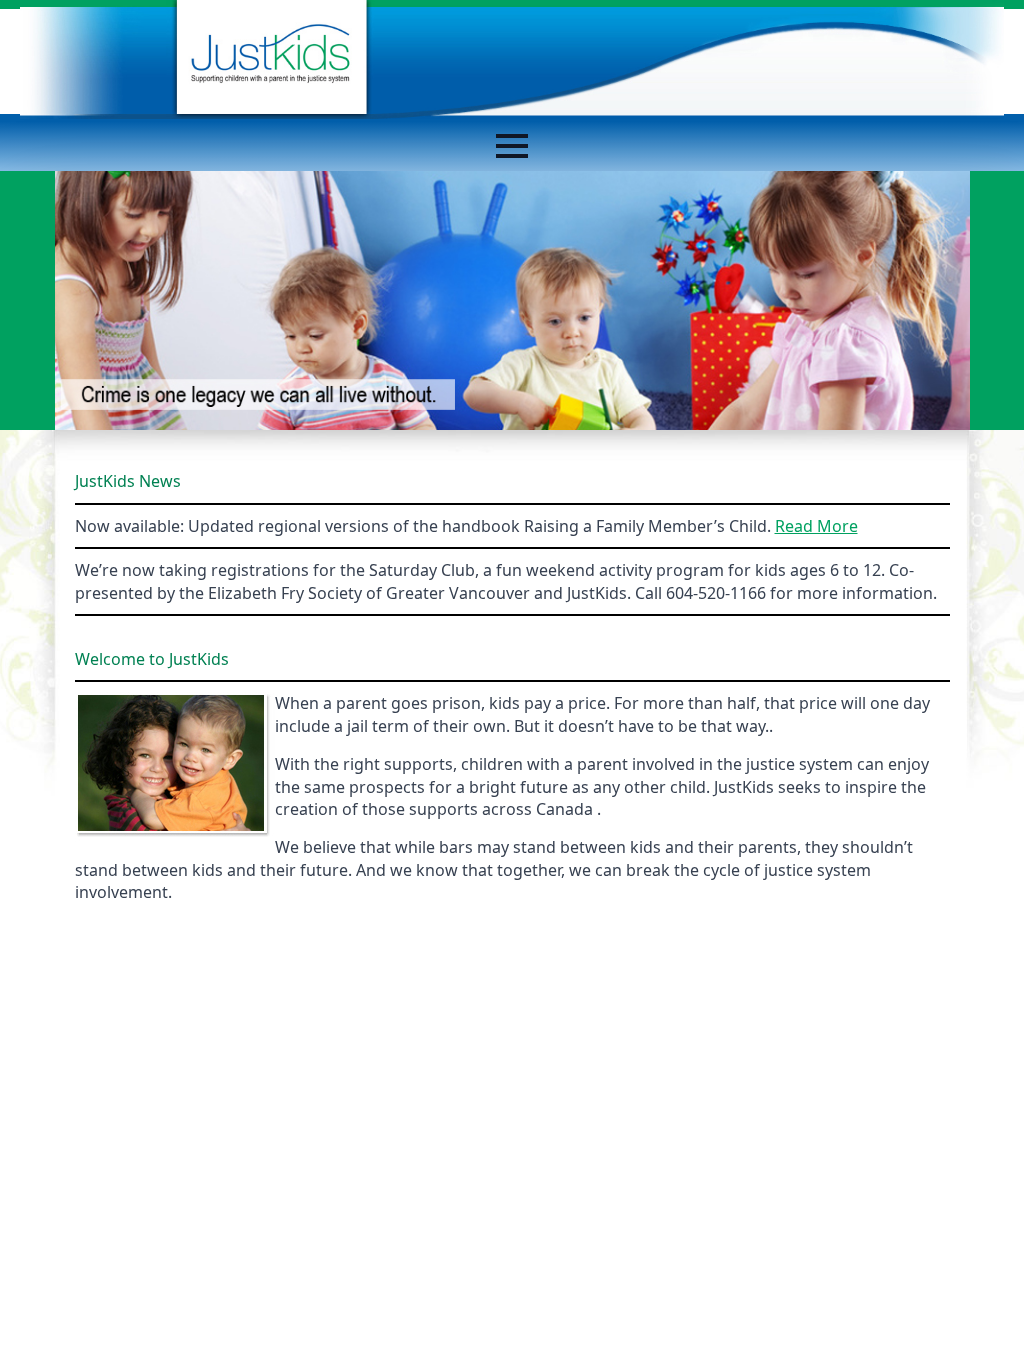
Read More (816, 526)
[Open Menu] (512, 146)
